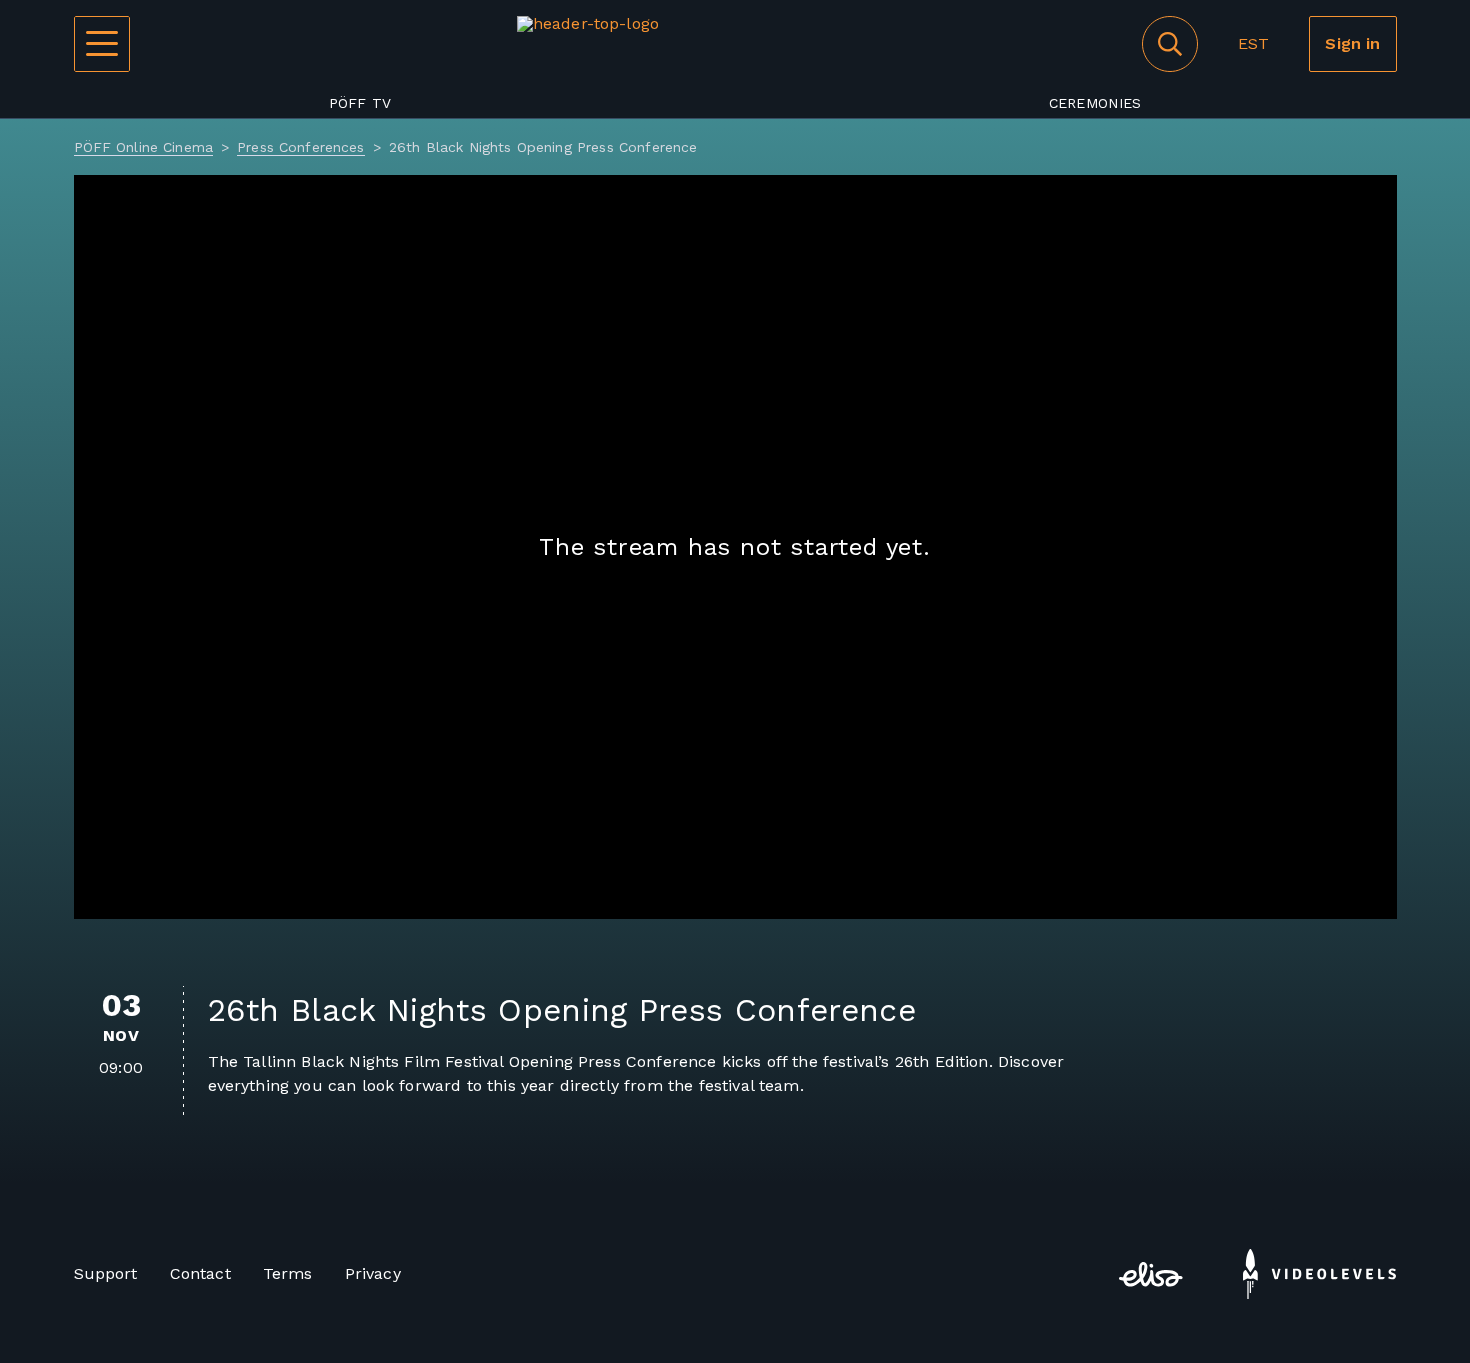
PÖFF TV (360, 103)
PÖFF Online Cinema (144, 147)
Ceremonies (1095, 103)
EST (1253, 43)
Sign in (1352, 43)
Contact (200, 1273)
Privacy (373, 1273)
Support (106, 1273)
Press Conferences (300, 147)
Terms (288, 1273)
